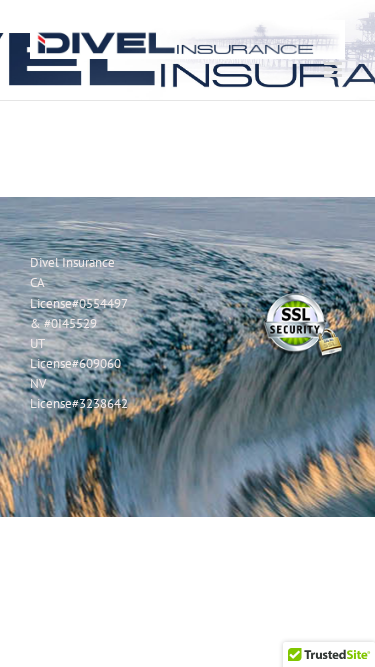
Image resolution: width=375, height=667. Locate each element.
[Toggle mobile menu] (334, 69)
